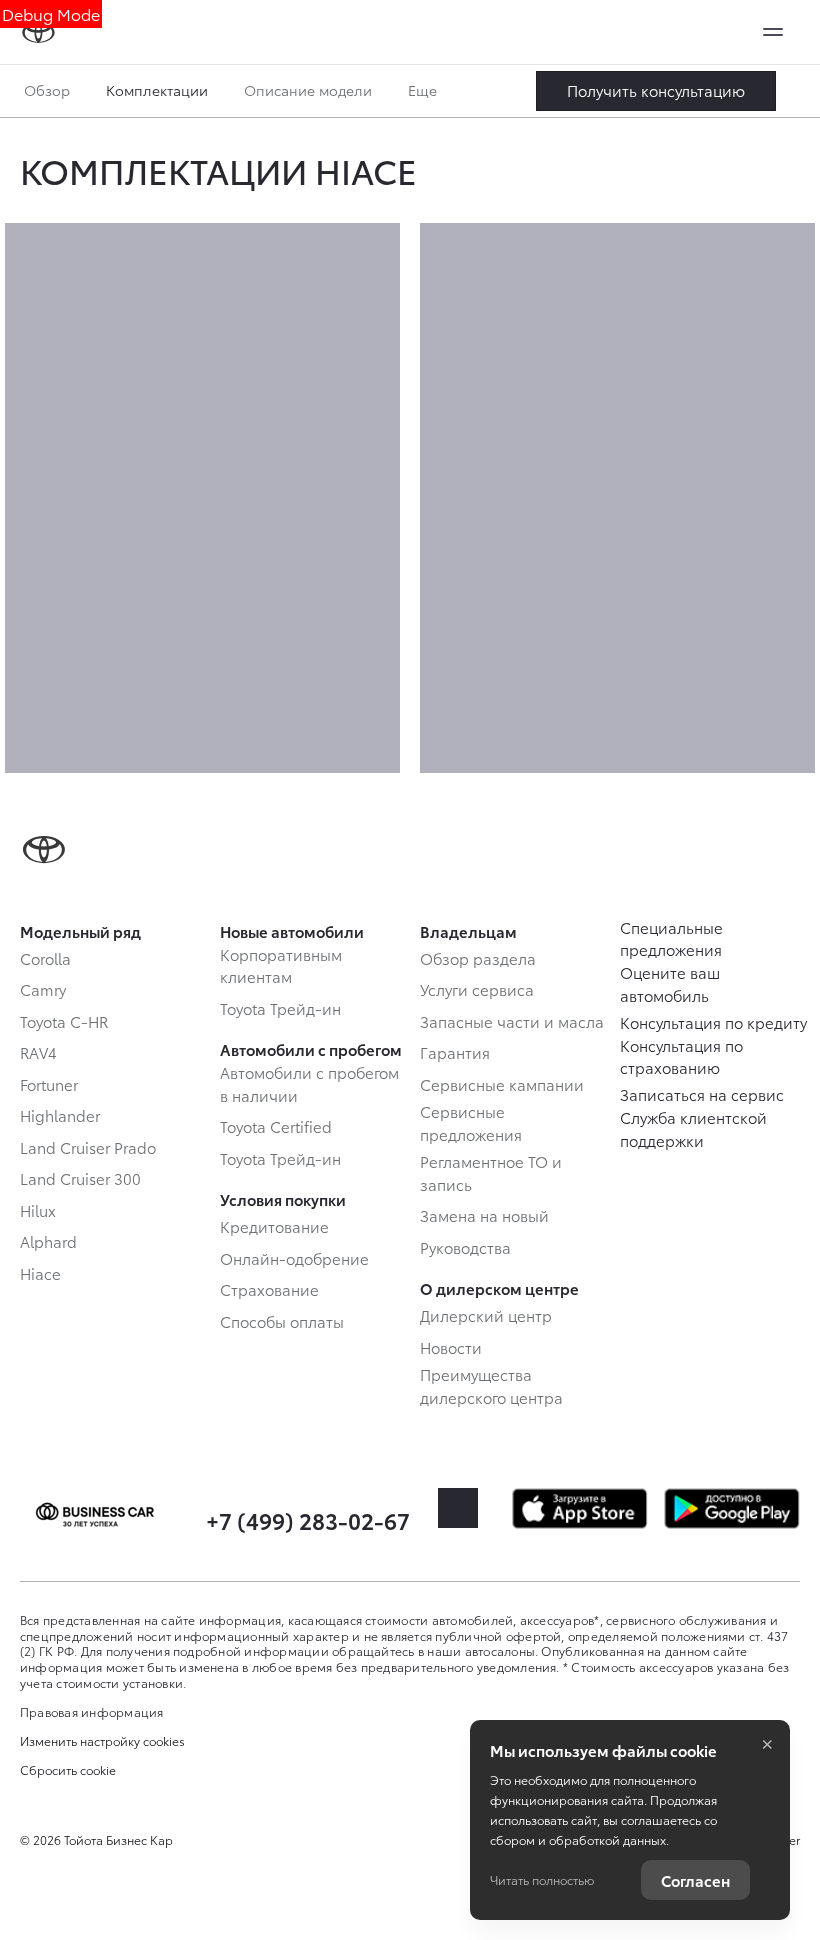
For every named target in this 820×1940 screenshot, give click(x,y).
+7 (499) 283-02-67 (308, 1519)
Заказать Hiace (656, 91)
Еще (424, 90)
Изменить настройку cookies (102, 1741)
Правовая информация (92, 1711)
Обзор (47, 90)
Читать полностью (542, 1879)
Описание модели (308, 90)
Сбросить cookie (68, 1770)
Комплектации (157, 90)
